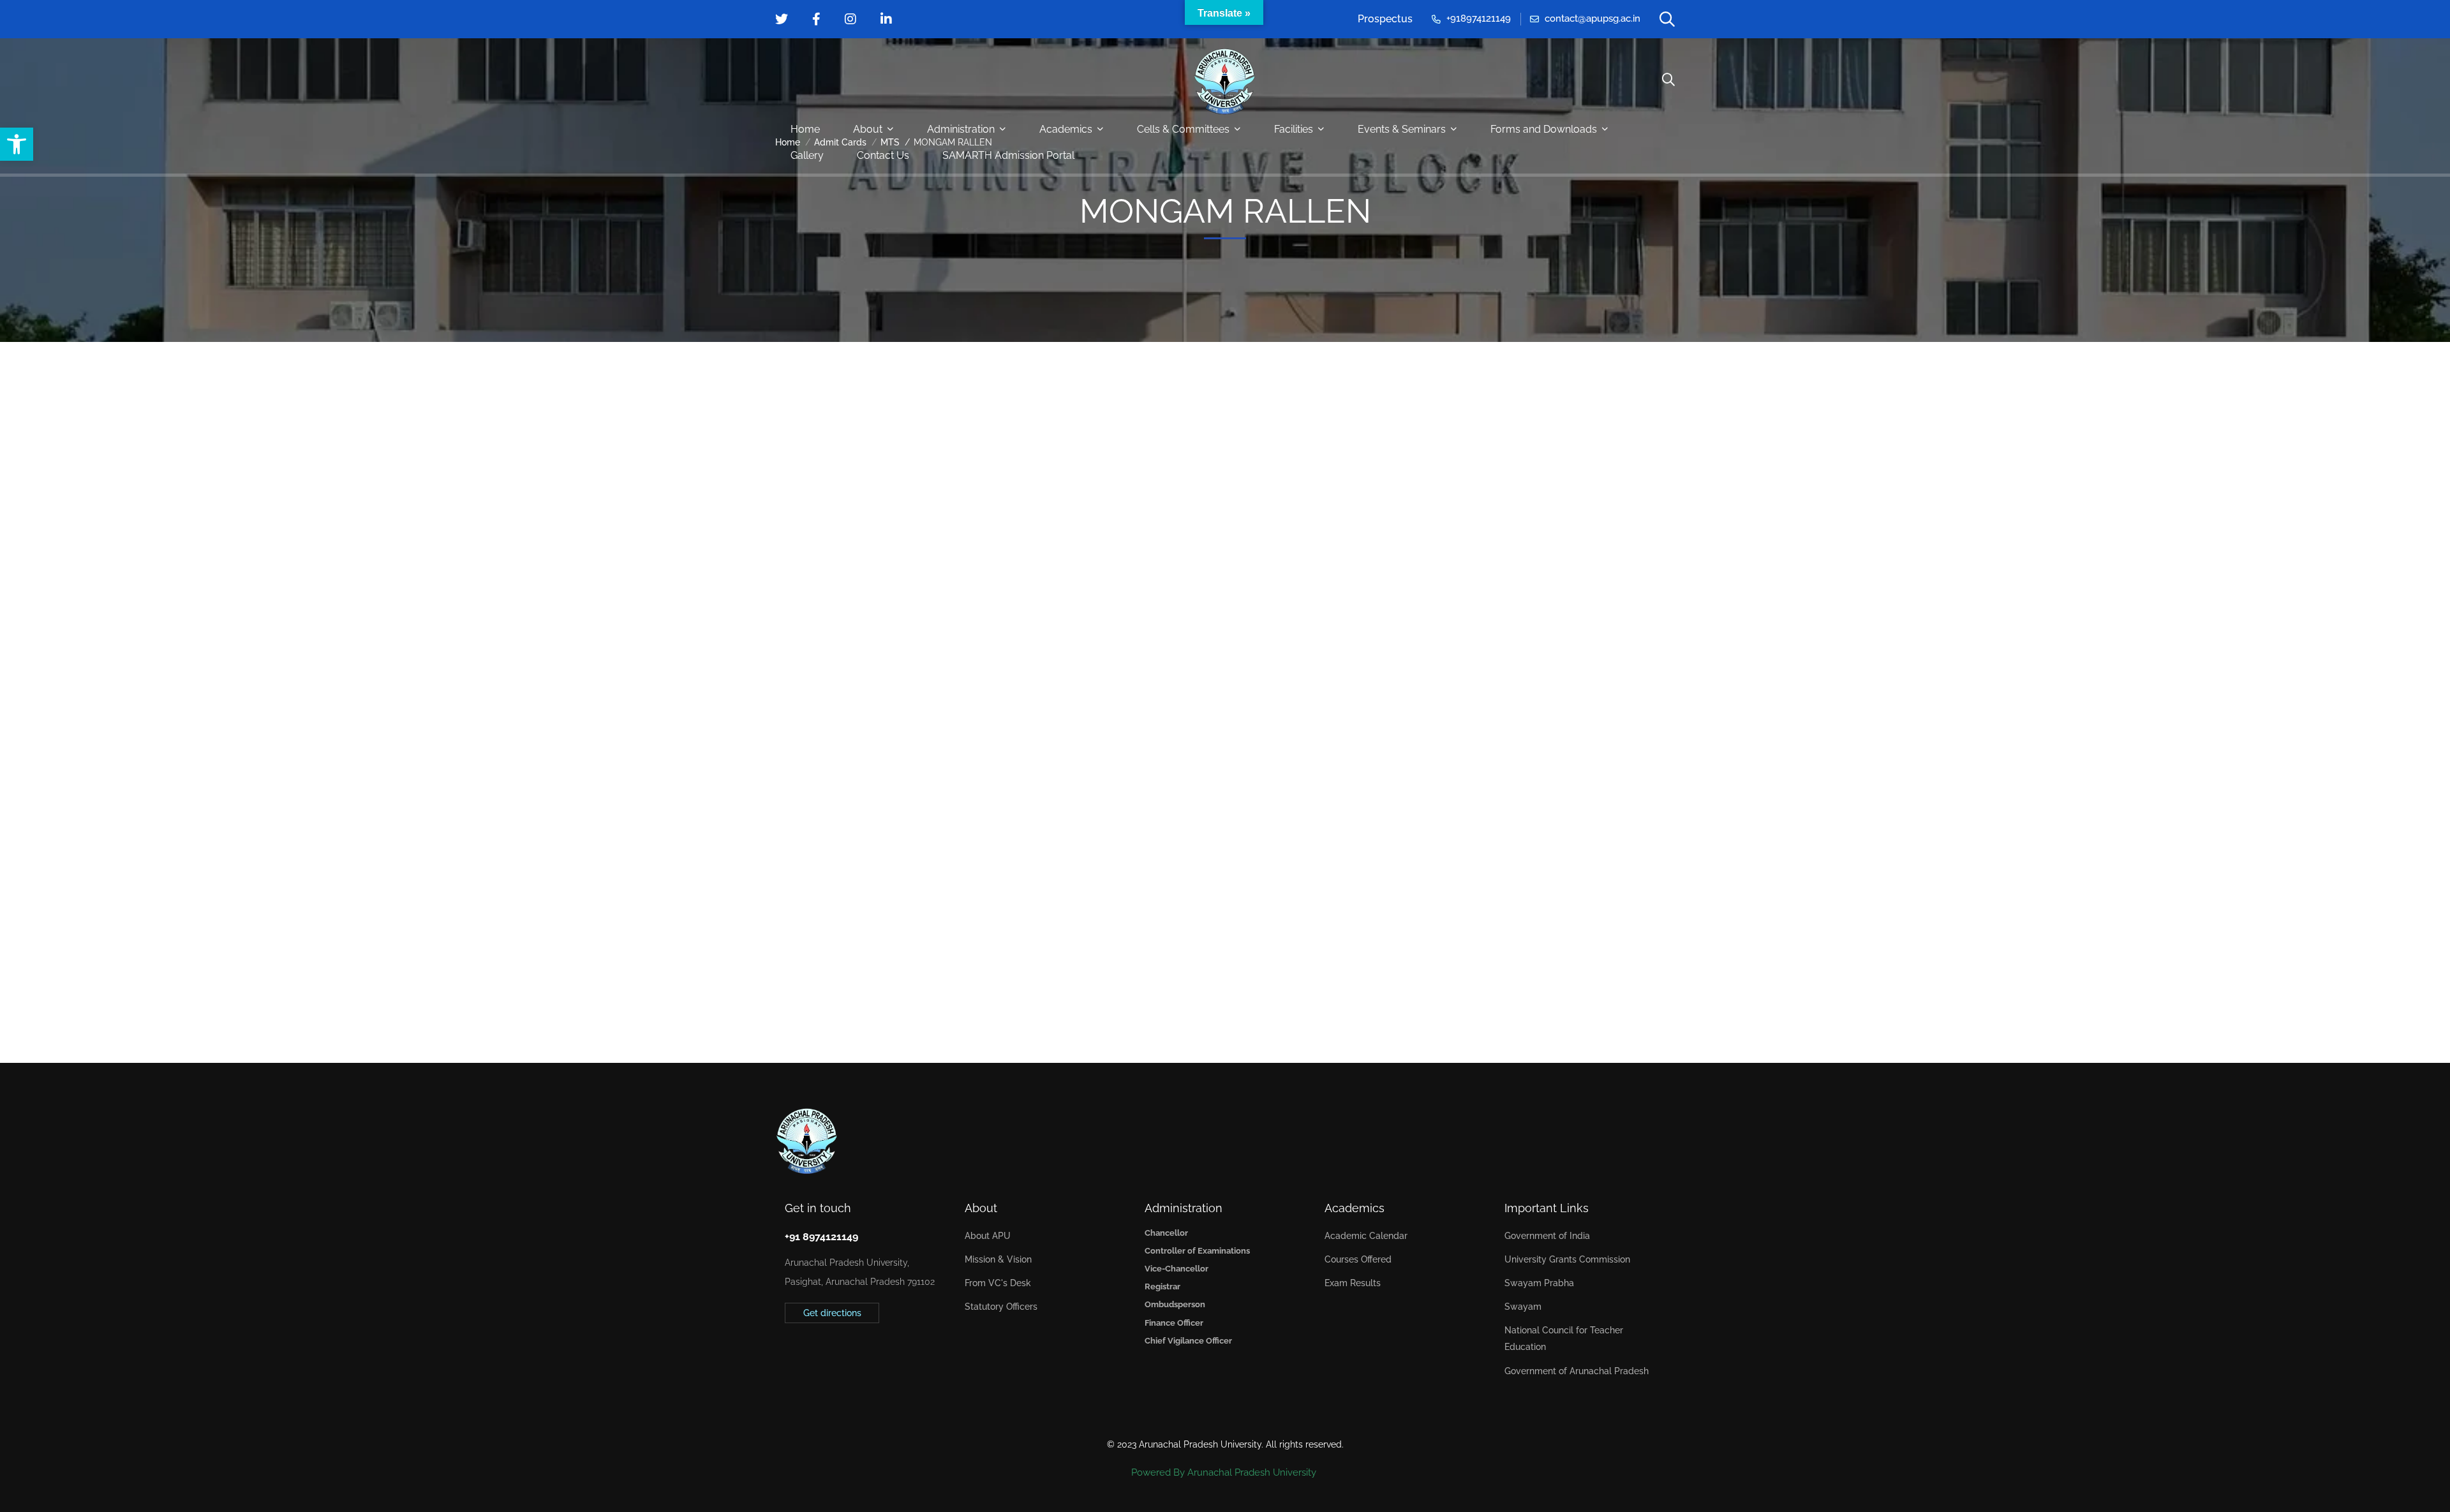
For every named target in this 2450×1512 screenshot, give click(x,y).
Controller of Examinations (1197, 1251)
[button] (17, 144)
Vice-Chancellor (1177, 1269)
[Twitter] (785, 1354)
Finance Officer (1174, 1323)
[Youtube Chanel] (844, 1354)
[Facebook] (805, 1354)
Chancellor (1166, 1233)
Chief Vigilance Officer (1188, 1341)
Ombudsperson (1175, 1304)
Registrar (1162, 1286)
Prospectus (1385, 19)
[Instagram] (824, 1354)
